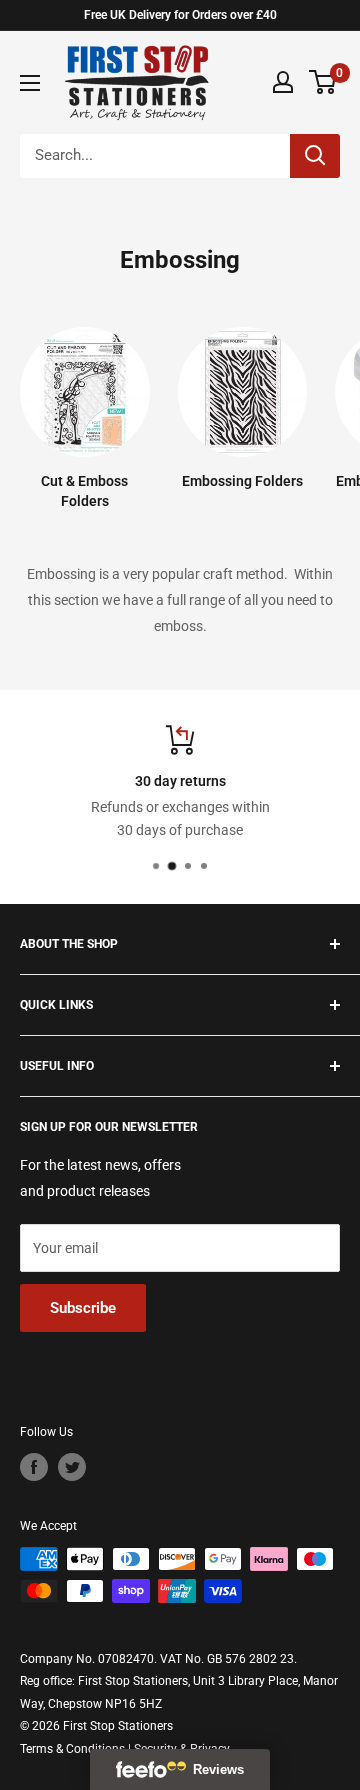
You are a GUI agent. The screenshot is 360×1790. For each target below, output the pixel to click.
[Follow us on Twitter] (72, 1467)
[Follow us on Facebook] (34, 1467)
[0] (323, 82)
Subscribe (83, 1308)
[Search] (315, 156)
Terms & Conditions (72, 1749)
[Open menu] (30, 83)
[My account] (283, 82)
